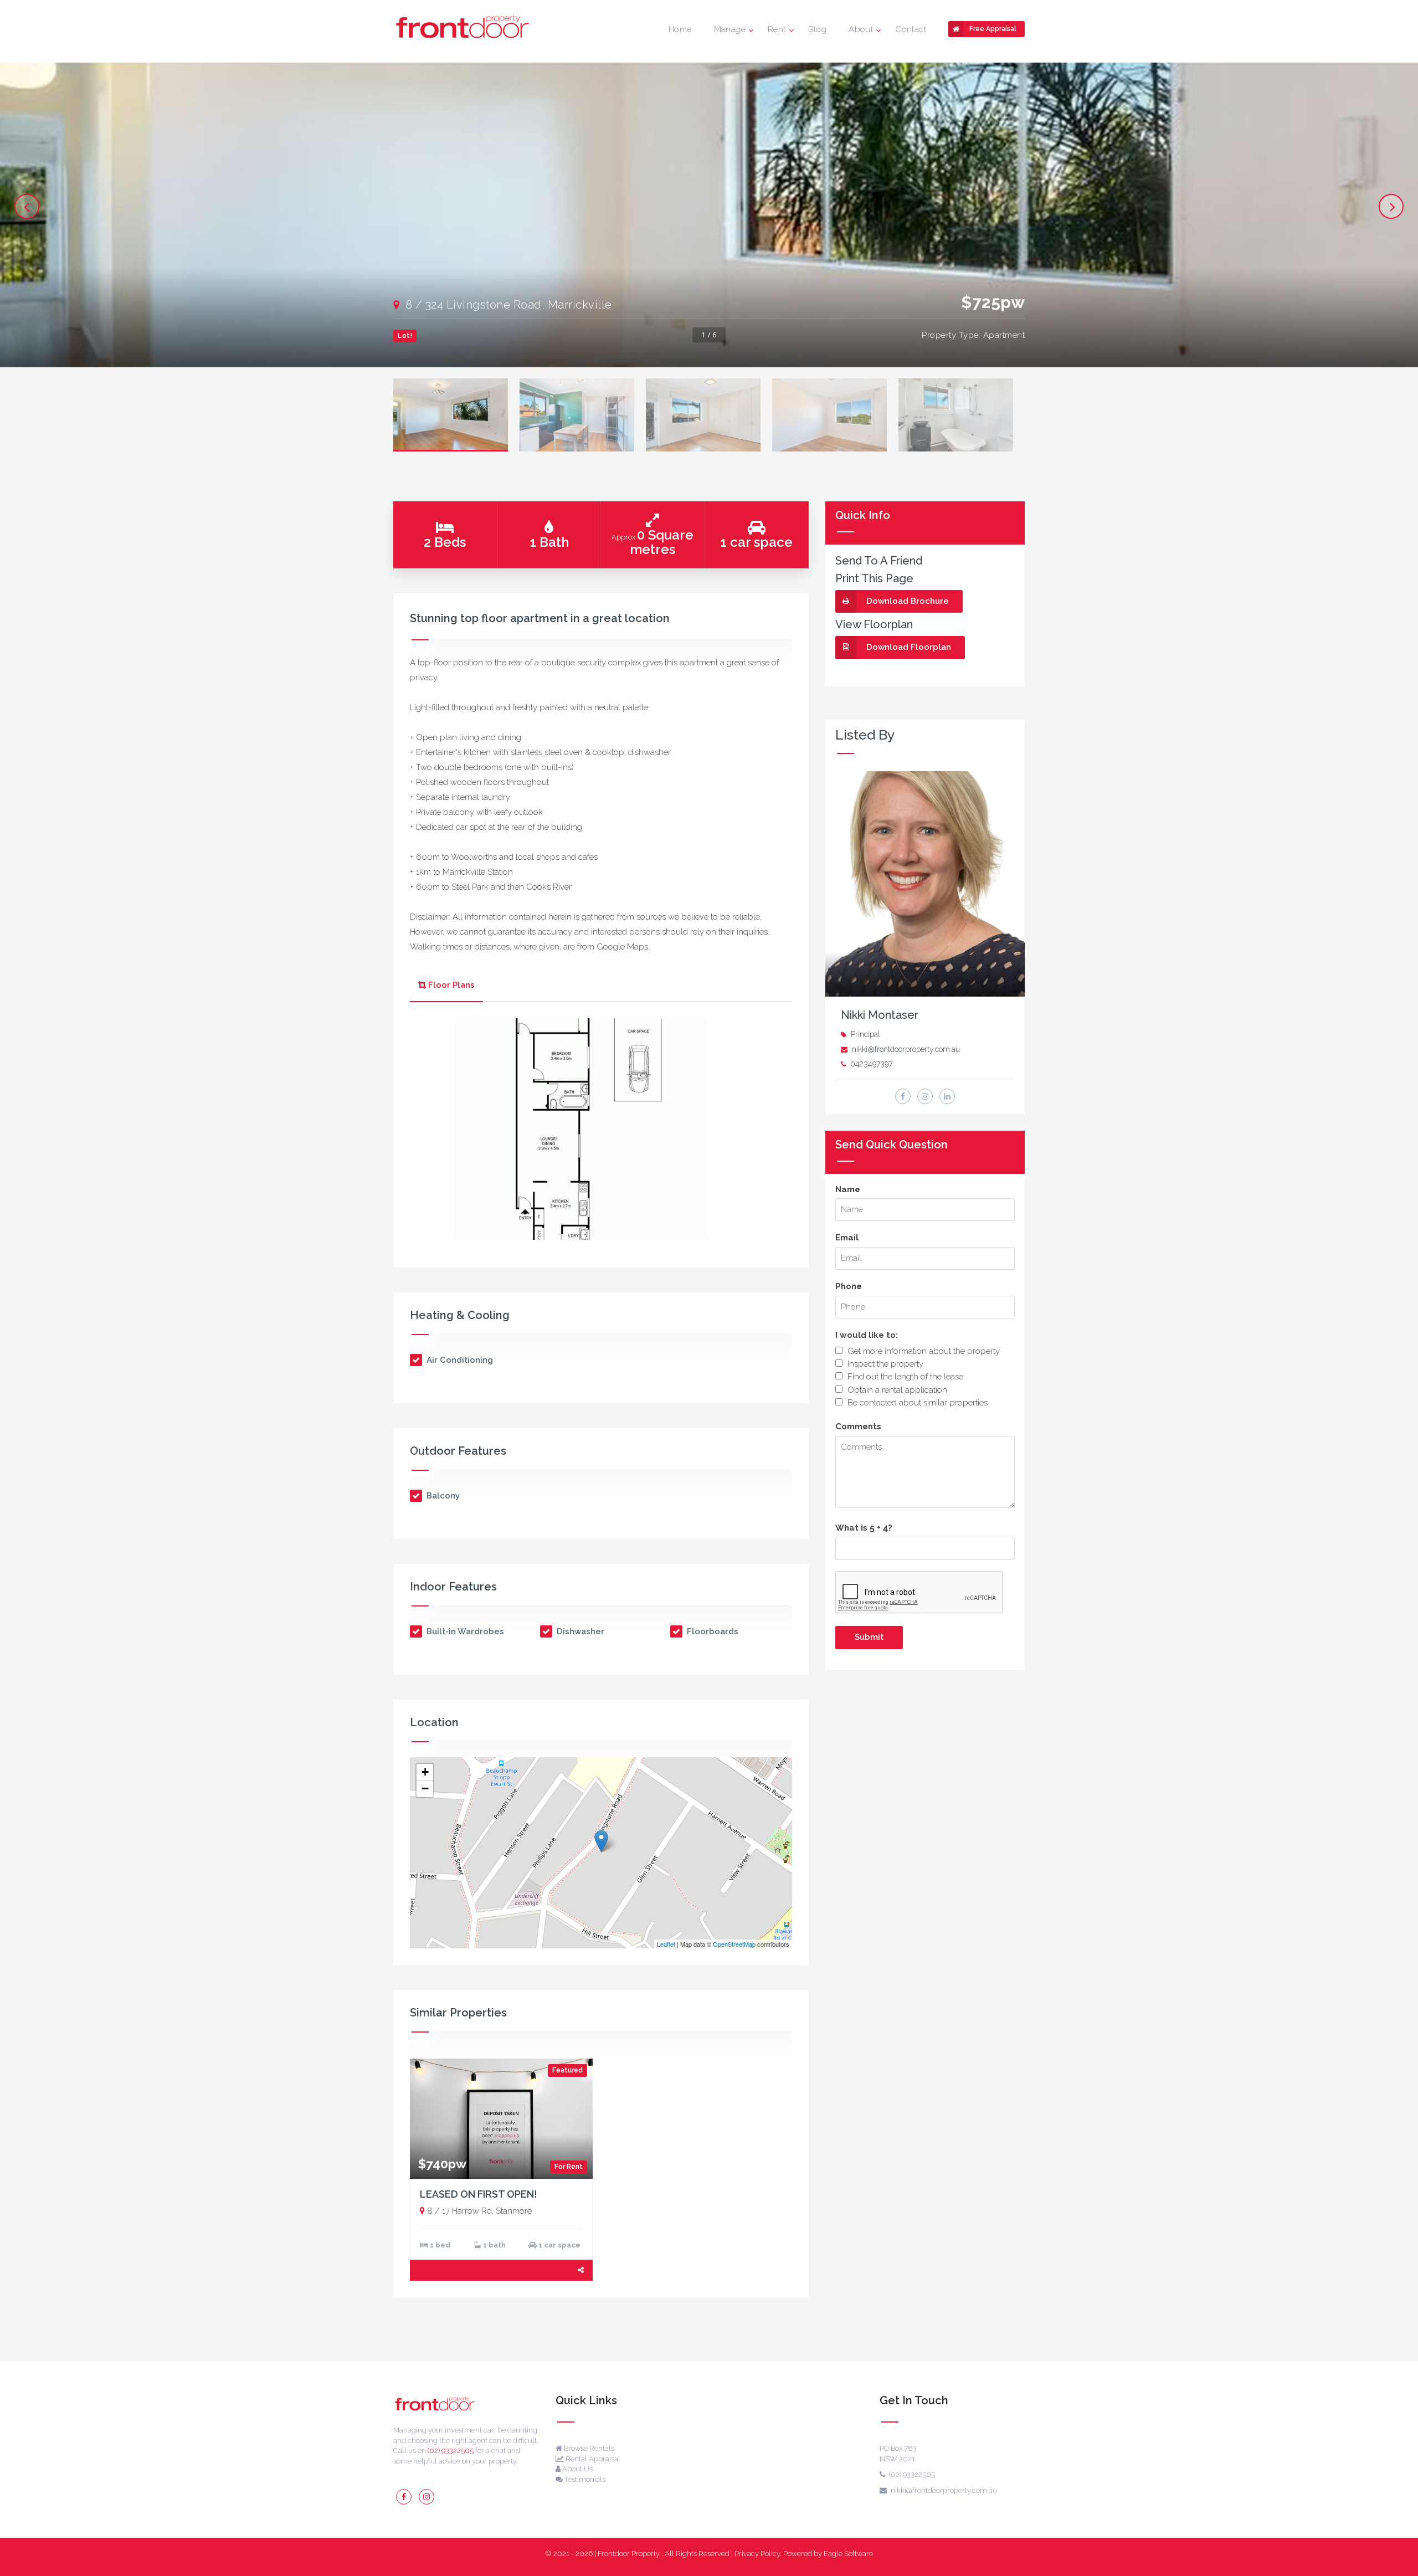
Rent (777, 29)
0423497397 (871, 1064)
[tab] (446, 986)
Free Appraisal (993, 29)
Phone (849, 1286)
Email (847, 1238)
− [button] (425, 1789)
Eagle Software (848, 2554)
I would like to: (867, 1335)
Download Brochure (908, 601)
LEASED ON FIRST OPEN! (479, 2194)
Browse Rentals (588, 2448)
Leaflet (666, 1944)
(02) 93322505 (451, 2451)
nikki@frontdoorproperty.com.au (906, 1049)
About (861, 29)
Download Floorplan (909, 647)
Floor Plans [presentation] (451, 985)
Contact (911, 29)
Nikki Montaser (880, 1015)
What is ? (864, 1528)
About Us (577, 2469)
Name (848, 1189)
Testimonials (584, 2479)
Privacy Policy (757, 2554)
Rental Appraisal (592, 2459)
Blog (818, 29)
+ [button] (425, 1772)
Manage (730, 29)
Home (680, 29)
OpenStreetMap (734, 1944)
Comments (858, 1426)
